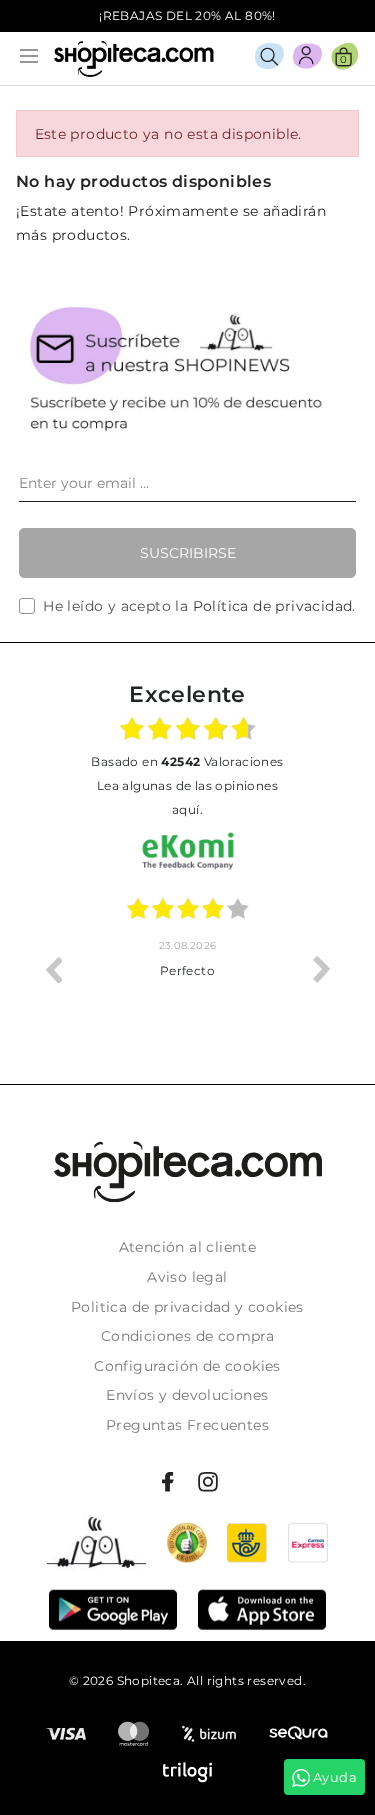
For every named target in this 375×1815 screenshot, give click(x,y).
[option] (233, 969)
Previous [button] (53, 969)
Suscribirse (188, 553)
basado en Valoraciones (187, 761)
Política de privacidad (273, 606)
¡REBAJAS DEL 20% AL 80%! (187, 15)
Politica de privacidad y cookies (187, 1307)
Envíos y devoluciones (187, 1395)
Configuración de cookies (187, 1366)
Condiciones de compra (187, 1336)
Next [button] (322, 969)
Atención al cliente (188, 1247)
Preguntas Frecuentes (187, 1425)
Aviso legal (187, 1277)
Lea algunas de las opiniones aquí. (187, 797)
